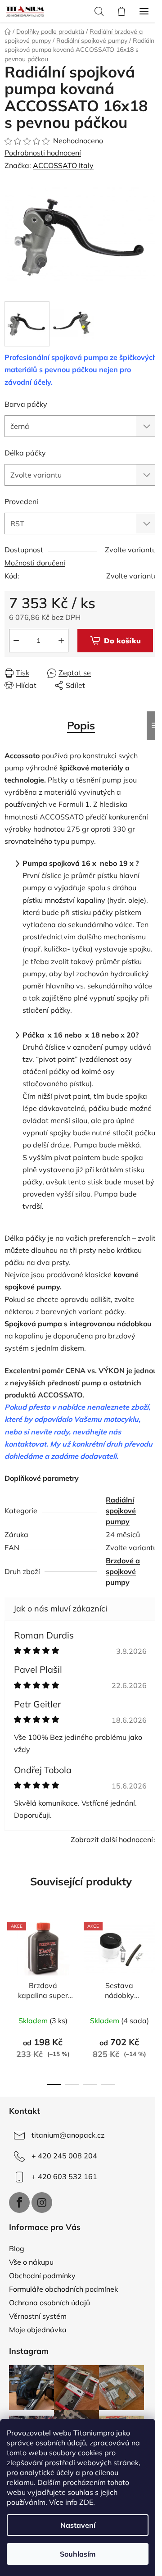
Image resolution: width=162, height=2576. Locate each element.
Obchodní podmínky (42, 2276)
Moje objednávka (38, 2330)
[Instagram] (42, 2203)
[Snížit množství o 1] (16, 641)
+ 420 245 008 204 (64, 2156)
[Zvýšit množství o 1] (61, 641)
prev (9, 1955)
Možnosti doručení (35, 563)
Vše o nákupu (31, 2262)
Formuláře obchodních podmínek (63, 2289)
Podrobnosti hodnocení (43, 153)
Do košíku (122, 641)
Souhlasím (78, 2554)
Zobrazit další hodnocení (112, 1839)
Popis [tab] (81, 725)
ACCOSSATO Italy (63, 165)
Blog (17, 2248)
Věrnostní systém (38, 2316)
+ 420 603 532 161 (64, 2176)
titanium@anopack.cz (68, 2135)
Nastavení (78, 2525)
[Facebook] (19, 2203)
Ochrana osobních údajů (49, 2303)
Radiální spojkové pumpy (121, 1511)
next (153, 1955)
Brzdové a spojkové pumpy (123, 1571)
